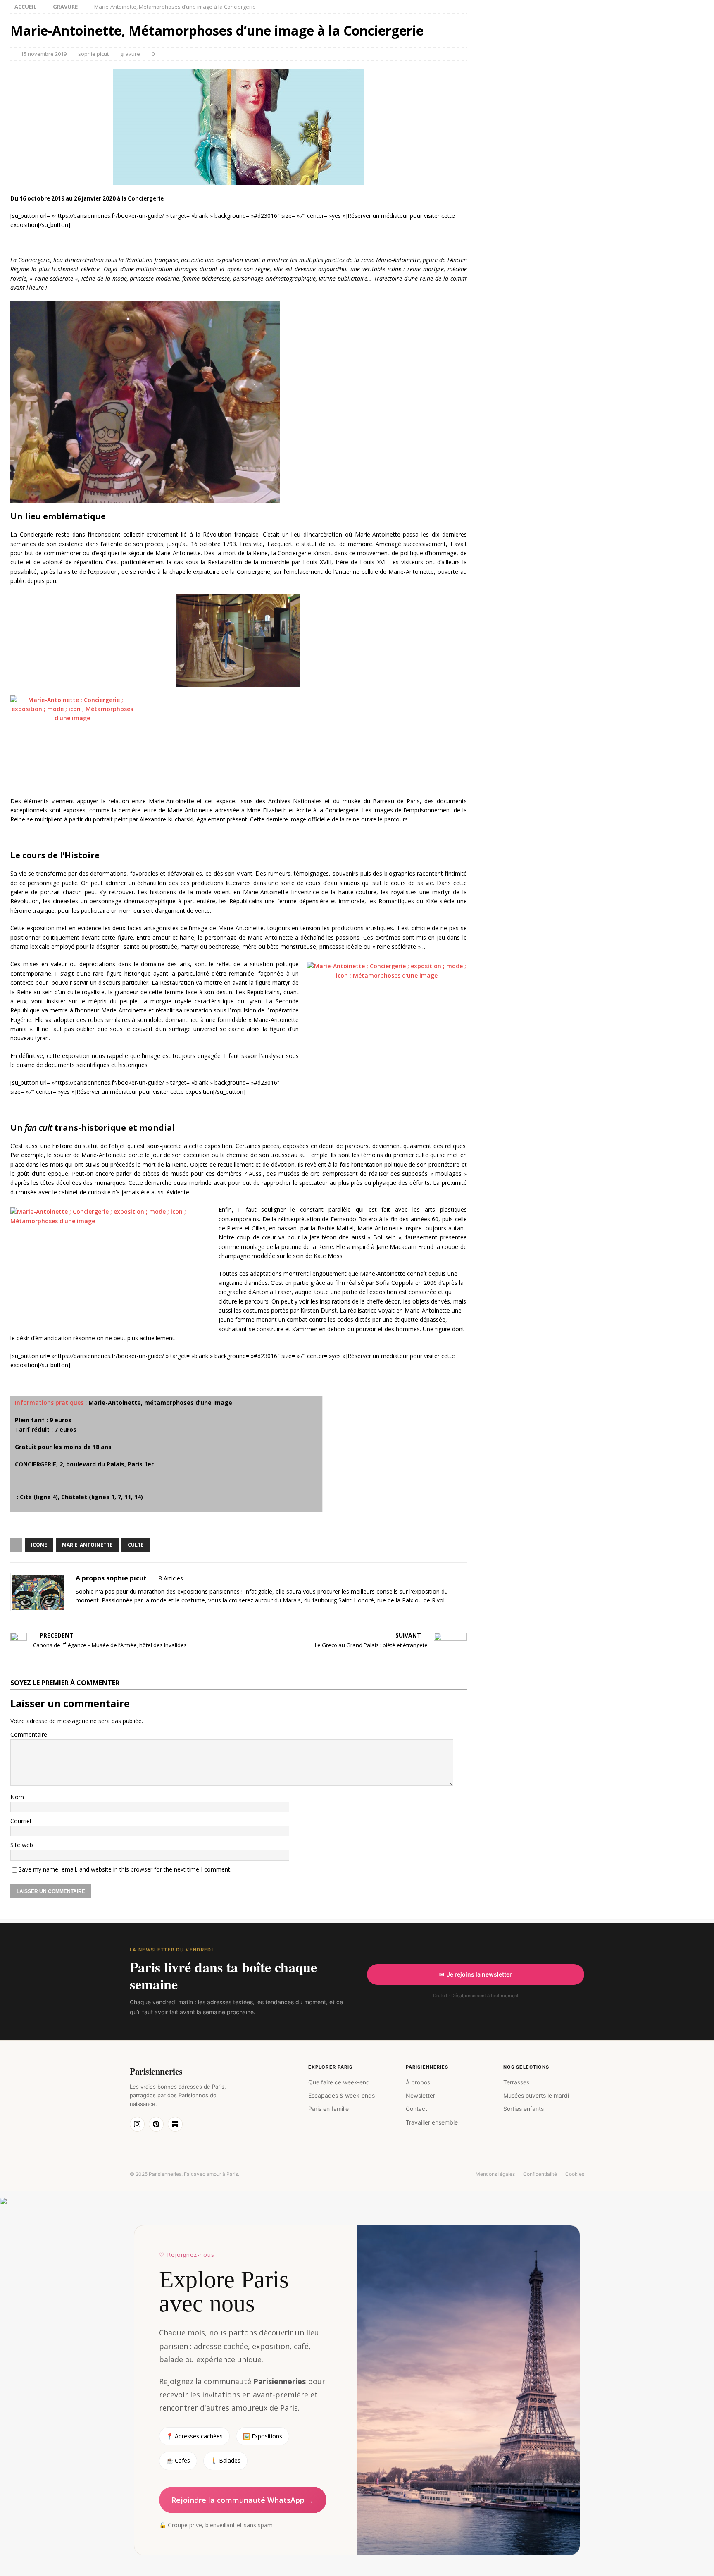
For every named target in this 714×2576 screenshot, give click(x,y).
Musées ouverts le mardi (536, 2095)
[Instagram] (137, 2124)
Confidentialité (540, 2174)
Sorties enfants (524, 2109)
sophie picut (93, 54)
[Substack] (175, 2124)
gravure (130, 54)
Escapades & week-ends (342, 2095)
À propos (418, 2082)
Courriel (21, 1821)
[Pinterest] (156, 2124)
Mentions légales (495, 2174)
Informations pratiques (49, 1403)
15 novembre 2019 (44, 54)
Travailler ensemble (432, 2122)
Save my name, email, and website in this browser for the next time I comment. (125, 1869)
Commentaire (29, 1734)
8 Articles (171, 1578)
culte (136, 1545)
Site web (22, 1845)
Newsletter (420, 2095)
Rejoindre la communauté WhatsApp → (243, 2500)
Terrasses (516, 2082)
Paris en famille (328, 2109)
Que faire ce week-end (339, 2082)
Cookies (575, 2174)
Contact (416, 2109)
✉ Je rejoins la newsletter (476, 1974)
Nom (17, 1797)
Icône (39, 1545)
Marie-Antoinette (87, 1545)
